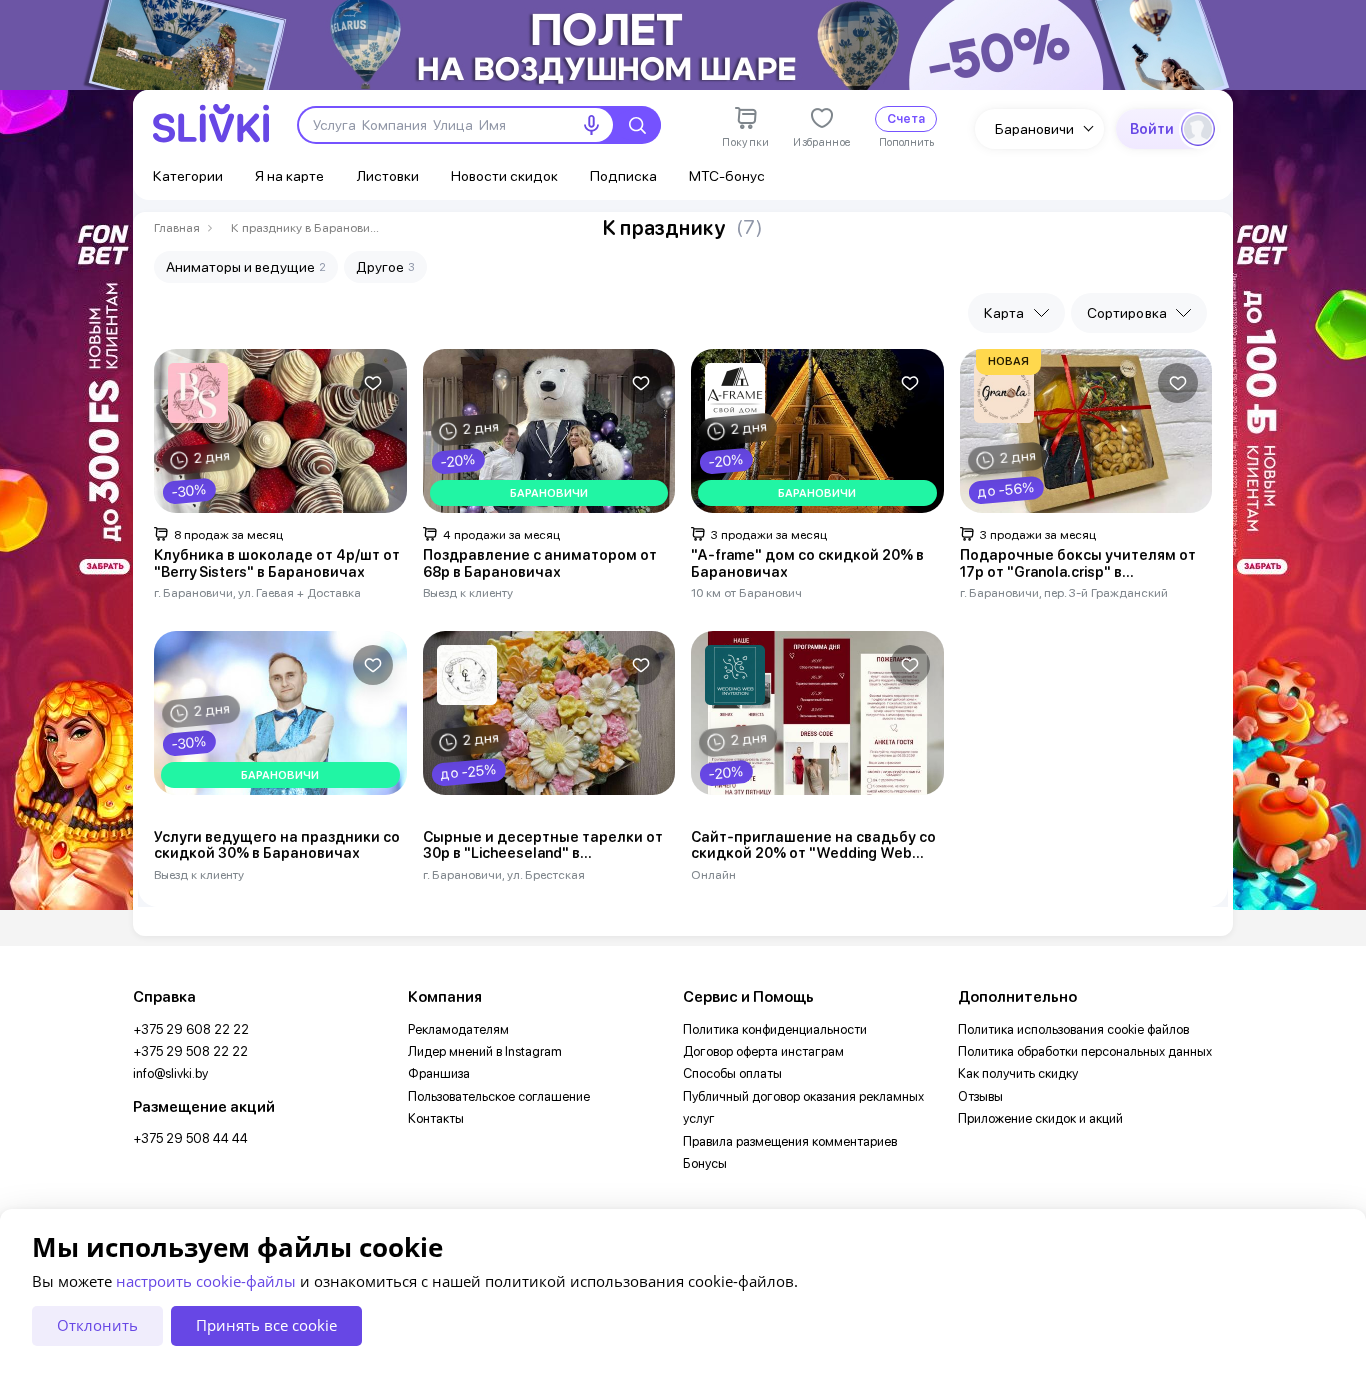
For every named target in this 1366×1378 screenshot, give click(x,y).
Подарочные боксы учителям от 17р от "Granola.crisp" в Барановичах (1078, 564)
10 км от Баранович (746, 592)
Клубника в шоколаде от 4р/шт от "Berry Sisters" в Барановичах (277, 563)
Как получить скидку (1018, 1073)
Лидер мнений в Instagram (485, 1051)
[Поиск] (637, 125)
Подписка (623, 175)
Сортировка (1127, 312)
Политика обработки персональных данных (1085, 1051)
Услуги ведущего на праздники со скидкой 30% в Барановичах (277, 845)
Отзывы (980, 1096)
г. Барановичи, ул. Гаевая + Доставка (257, 592)
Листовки (387, 175)
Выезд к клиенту (468, 592)
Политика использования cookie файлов (1073, 1029)
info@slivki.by (170, 1073)
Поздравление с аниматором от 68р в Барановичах (540, 563)
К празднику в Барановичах (306, 228)
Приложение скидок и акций (1040, 1118)
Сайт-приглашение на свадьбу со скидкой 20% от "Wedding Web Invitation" (813, 846)
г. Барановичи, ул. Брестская (504, 874)
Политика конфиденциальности (775, 1029)
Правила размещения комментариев (790, 1141)
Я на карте (289, 175)
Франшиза (439, 1073)
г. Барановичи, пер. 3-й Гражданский (1064, 592)
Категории (188, 175)
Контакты (436, 1118)
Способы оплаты (732, 1073)
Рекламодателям (458, 1029)
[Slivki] (211, 123)
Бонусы (705, 1163)
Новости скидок (504, 175)
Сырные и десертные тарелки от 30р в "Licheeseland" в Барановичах (543, 846)
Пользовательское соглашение (499, 1096)
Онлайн (713, 874)
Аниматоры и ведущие (246, 266)
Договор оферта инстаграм (763, 1051)
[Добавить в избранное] (373, 383)
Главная (177, 228)
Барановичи (1034, 128)
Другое (385, 266)
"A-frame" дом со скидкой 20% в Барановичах (807, 563)
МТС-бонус (727, 175)
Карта (1004, 312)
